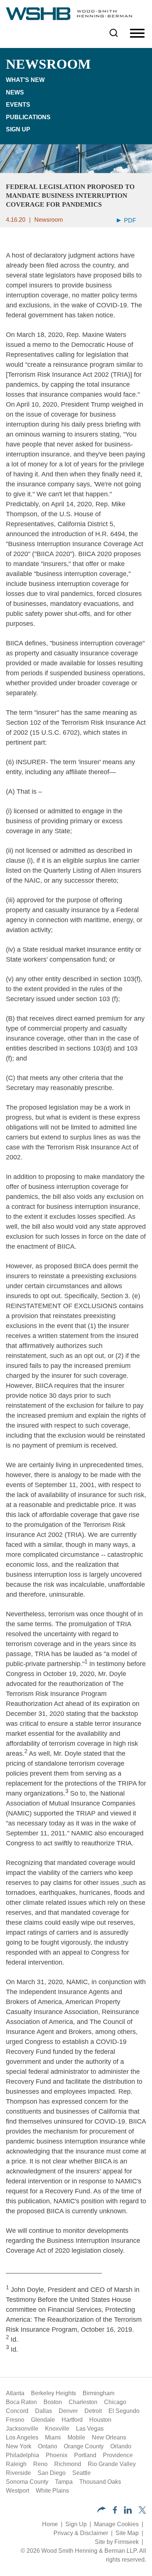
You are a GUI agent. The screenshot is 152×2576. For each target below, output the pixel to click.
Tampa (64, 2482)
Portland (85, 2455)
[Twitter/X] (142, 2512)
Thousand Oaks (100, 2482)
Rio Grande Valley (112, 2464)
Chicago (115, 2402)
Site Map (127, 2533)
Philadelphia (23, 2455)
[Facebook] (115, 2512)
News (15, 92)
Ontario (48, 2446)
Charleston (83, 2402)
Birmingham (99, 2393)
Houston (100, 2420)
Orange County (84, 2446)
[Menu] (137, 34)
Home (50, 2524)
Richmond (68, 2464)
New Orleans (109, 2437)
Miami (53, 2437)
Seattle (82, 2473)
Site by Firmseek (117, 2542)
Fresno (15, 2420)
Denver (68, 2411)
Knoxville (57, 2429)
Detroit (93, 2411)
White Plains (52, 2491)
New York (19, 2446)
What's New (25, 80)
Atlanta (15, 2393)
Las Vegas (90, 2429)
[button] (102, 2511)
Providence (118, 2455)
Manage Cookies (116, 2524)
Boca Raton (21, 2402)
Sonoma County (27, 2482)
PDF (129, 220)
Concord (17, 2411)
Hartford (72, 2420)
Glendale (43, 2420)
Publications (28, 117)
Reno (40, 2464)
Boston (53, 2402)
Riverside (18, 2473)
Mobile (76, 2437)
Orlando (121, 2446)
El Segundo (124, 2411)
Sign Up (18, 129)
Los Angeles (22, 2437)
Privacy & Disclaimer (81, 2533)
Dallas (44, 2411)
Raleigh (16, 2464)
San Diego (52, 2473)
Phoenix (57, 2455)
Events (18, 105)
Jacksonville (22, 2429)
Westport (18, 2491)
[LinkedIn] (128, 2512)
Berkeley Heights (53, 2393)
